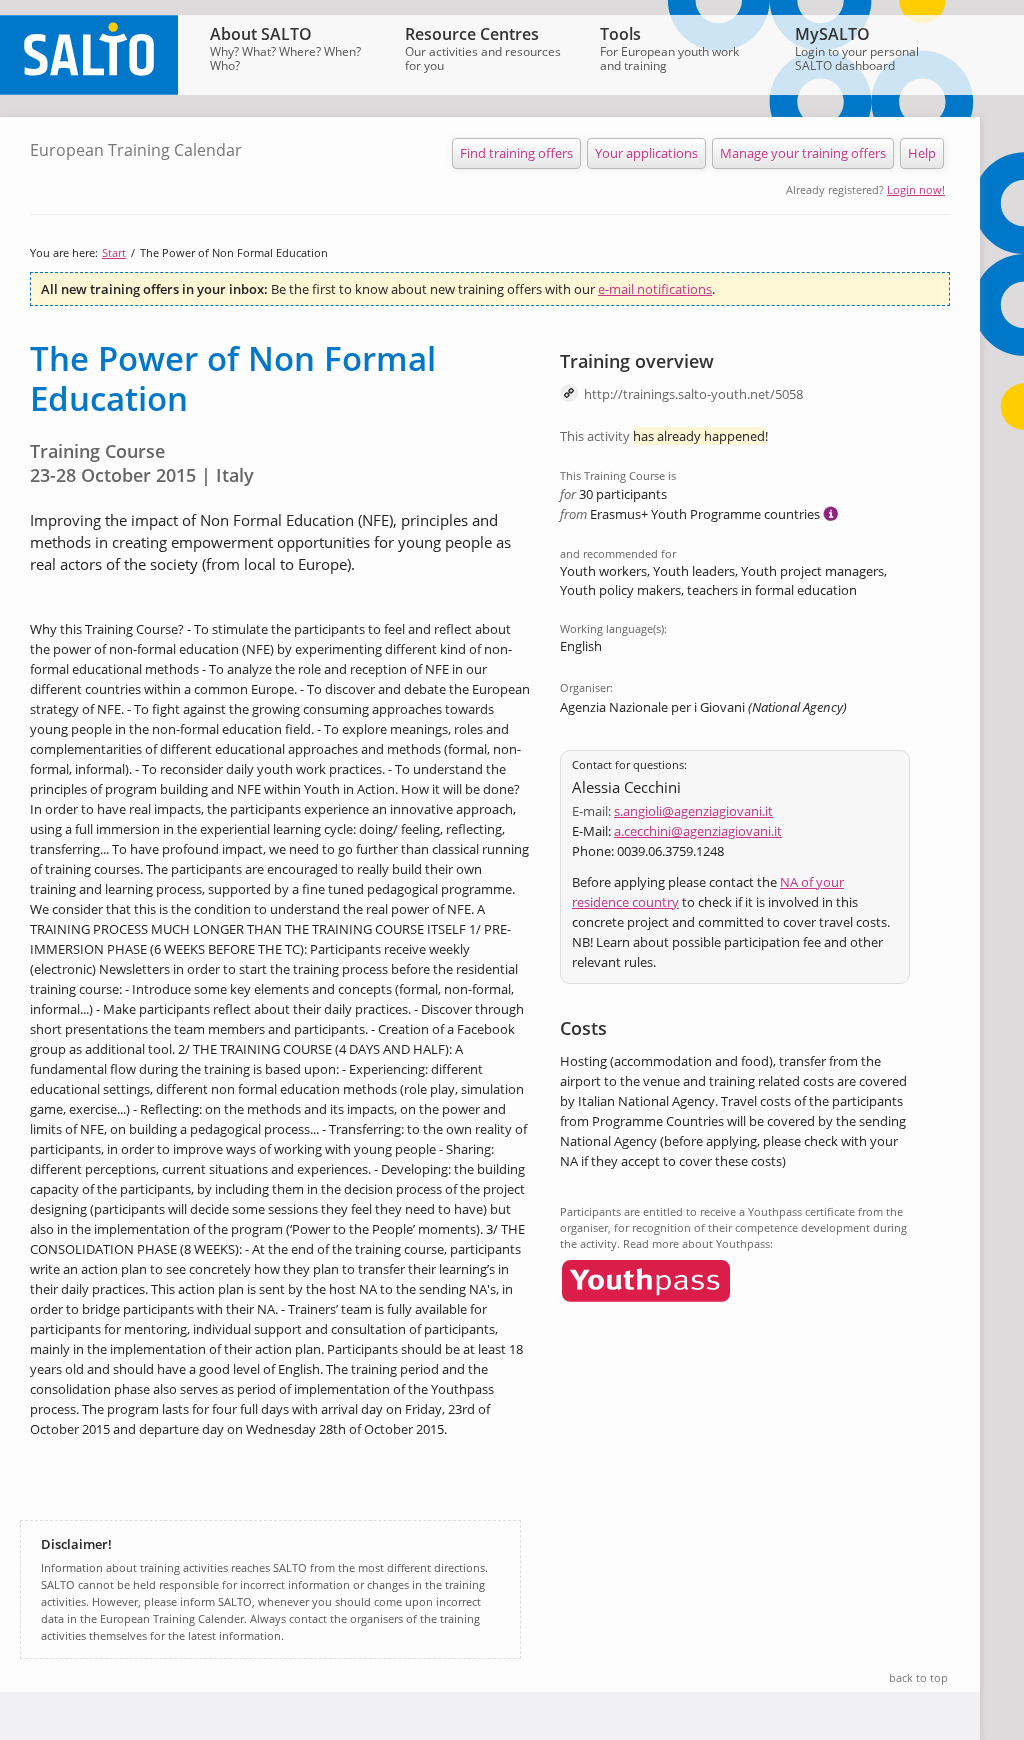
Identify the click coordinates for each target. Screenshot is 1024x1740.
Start (114, 252)
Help (922, 153)
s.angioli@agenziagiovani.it (693, 811)
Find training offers (516, 153)
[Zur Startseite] (89, 90)
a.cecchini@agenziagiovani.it (698, 831)
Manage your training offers (803, 153)
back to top (918, 1677)
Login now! (916, 189)
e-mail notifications (655, 289)
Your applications (646, 153)
